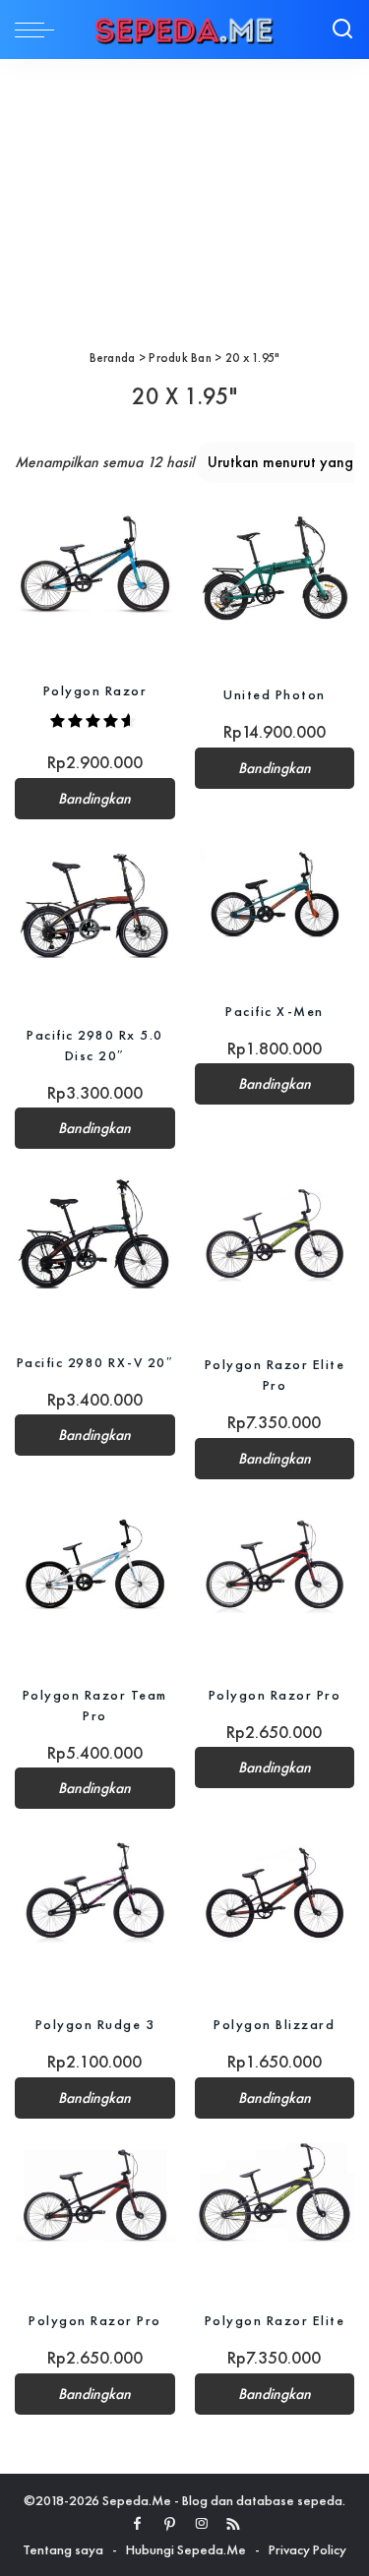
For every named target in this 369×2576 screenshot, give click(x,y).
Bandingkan (94, 799)
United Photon (275, 694)
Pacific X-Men (275, 1011)
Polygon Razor (95, 690)
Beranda (113, 358)
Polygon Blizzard (274, 2024)
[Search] (342, 30)
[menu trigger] (39, 30)
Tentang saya (63, 2549)
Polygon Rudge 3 (95, 2024)
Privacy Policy (307, 2549)
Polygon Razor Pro (275, 1695)
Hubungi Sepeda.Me (186, 2549)
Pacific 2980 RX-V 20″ (95, 1362)
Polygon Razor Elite (275, 2320)
